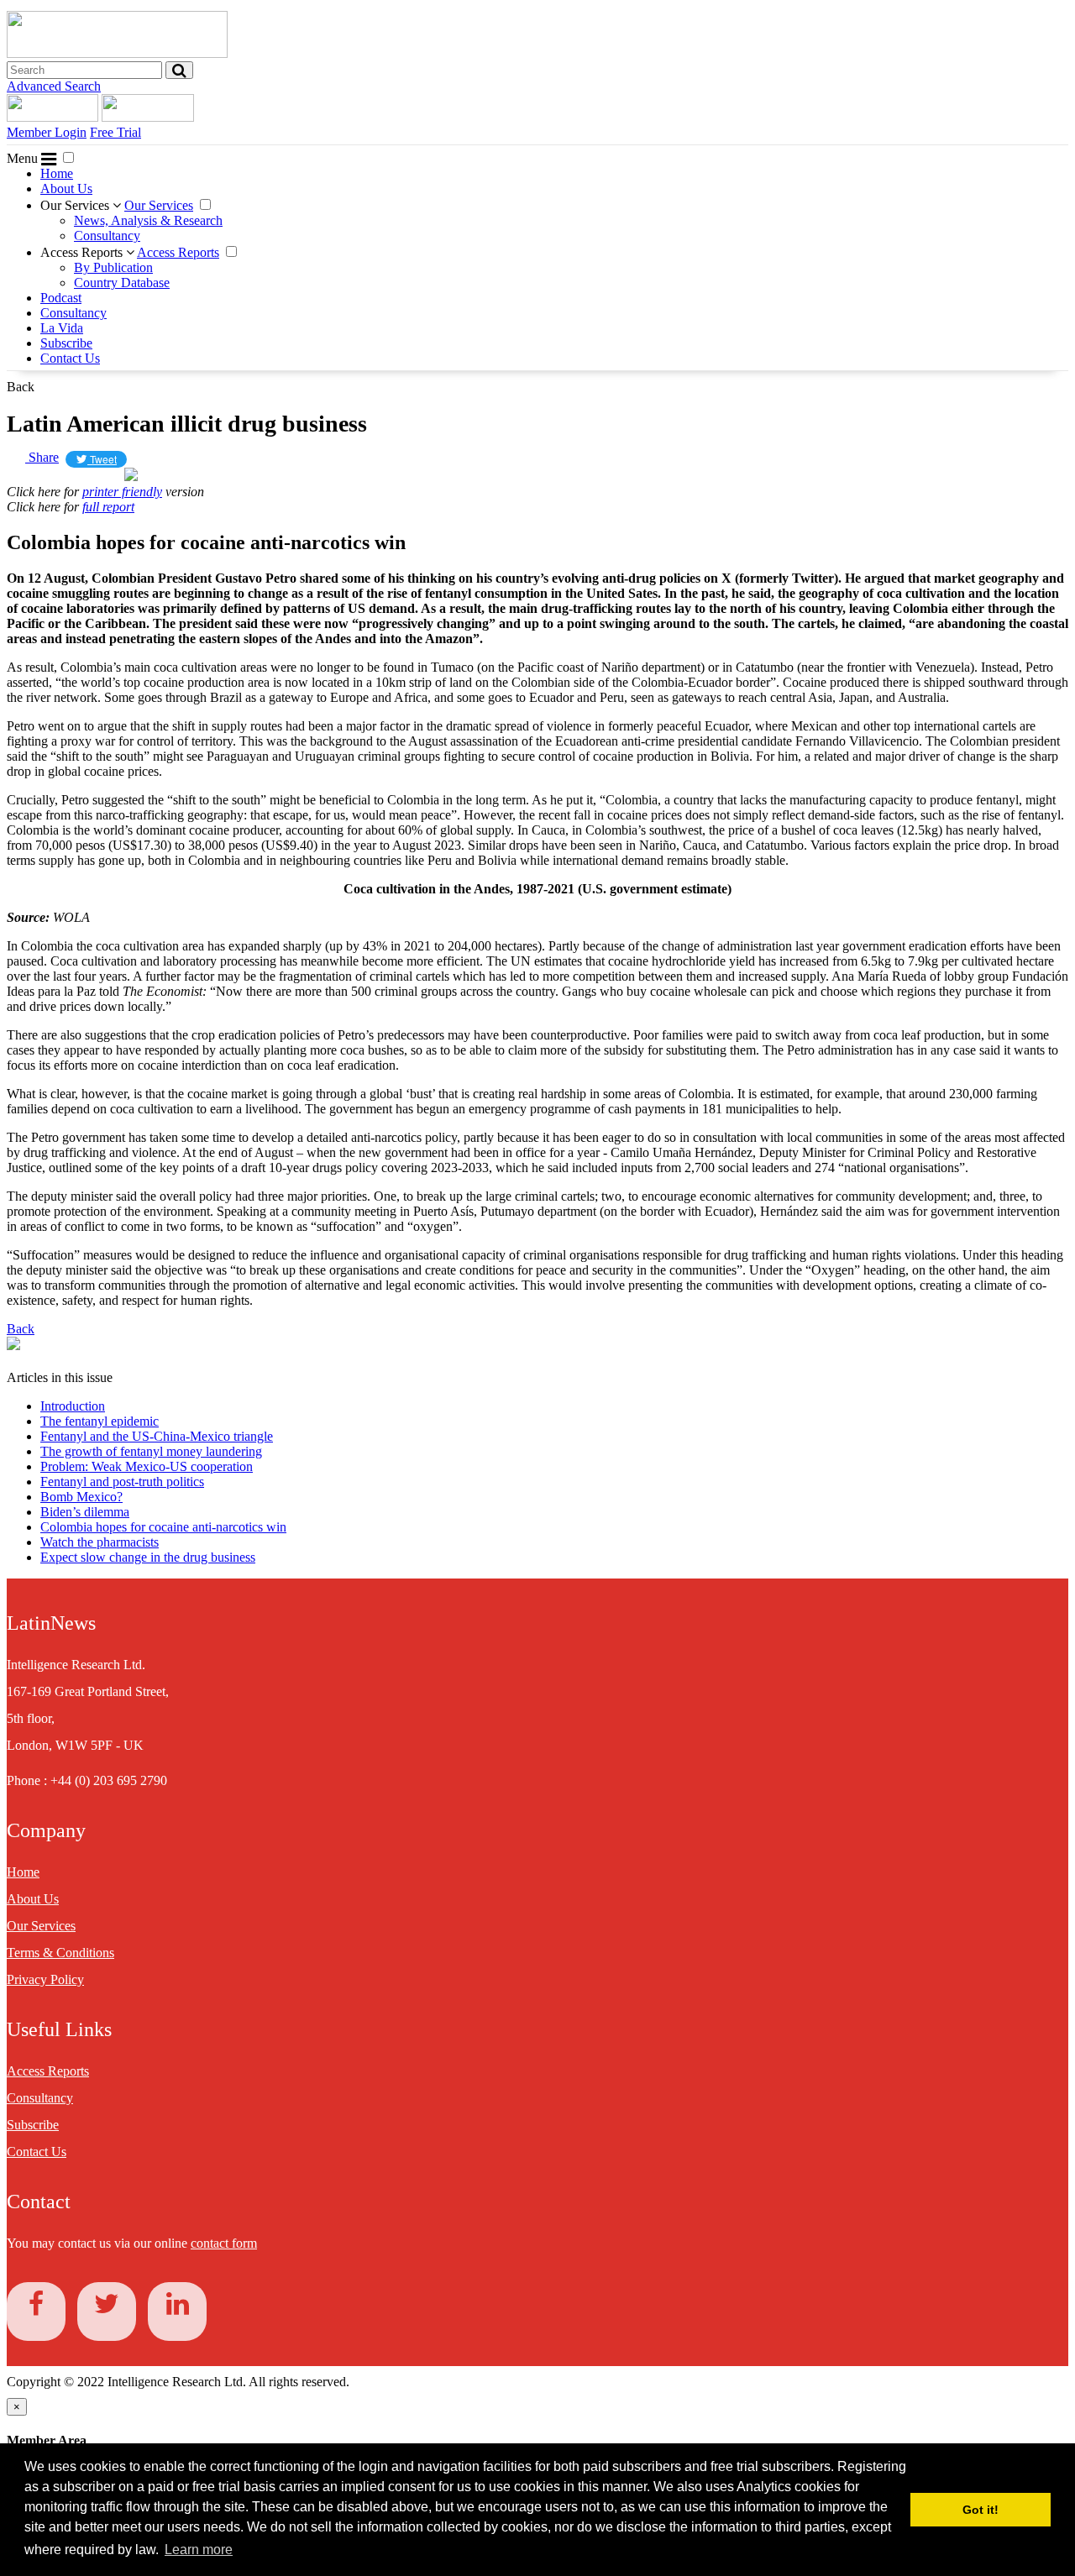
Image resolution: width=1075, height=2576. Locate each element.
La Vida (62, 328)
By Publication (113, 267)
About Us (66, 188)
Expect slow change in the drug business (148, 1557)
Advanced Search (54, 86)
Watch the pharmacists (100, 1542)
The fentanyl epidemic (100, 1421)
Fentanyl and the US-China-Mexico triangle (157, 1436)
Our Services (76, 205)
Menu (24, 158)
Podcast (61, 298)
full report (108, 507)
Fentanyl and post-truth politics (122, 1482)
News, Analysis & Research (148, 220)
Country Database (122, 283)
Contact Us (70, 358)
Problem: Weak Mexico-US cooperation (147, 1466)
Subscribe (66, 343)
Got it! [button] (981, 2510)
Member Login (47, 132)
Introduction (73, 1406)
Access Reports (83, 252)
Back (21, 387)
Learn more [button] (199, 2550)
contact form (224, 2243)
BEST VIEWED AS (71, 476)
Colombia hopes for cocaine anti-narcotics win (163, 1527)
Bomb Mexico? (81, 1497)
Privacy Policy (45, 1979)
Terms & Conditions (60, 1953)
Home (57, 173)
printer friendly (122, 492)
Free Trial (115, 132)
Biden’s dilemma (85, 1512)
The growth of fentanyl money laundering (151, 1451)
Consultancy (107, 236)
